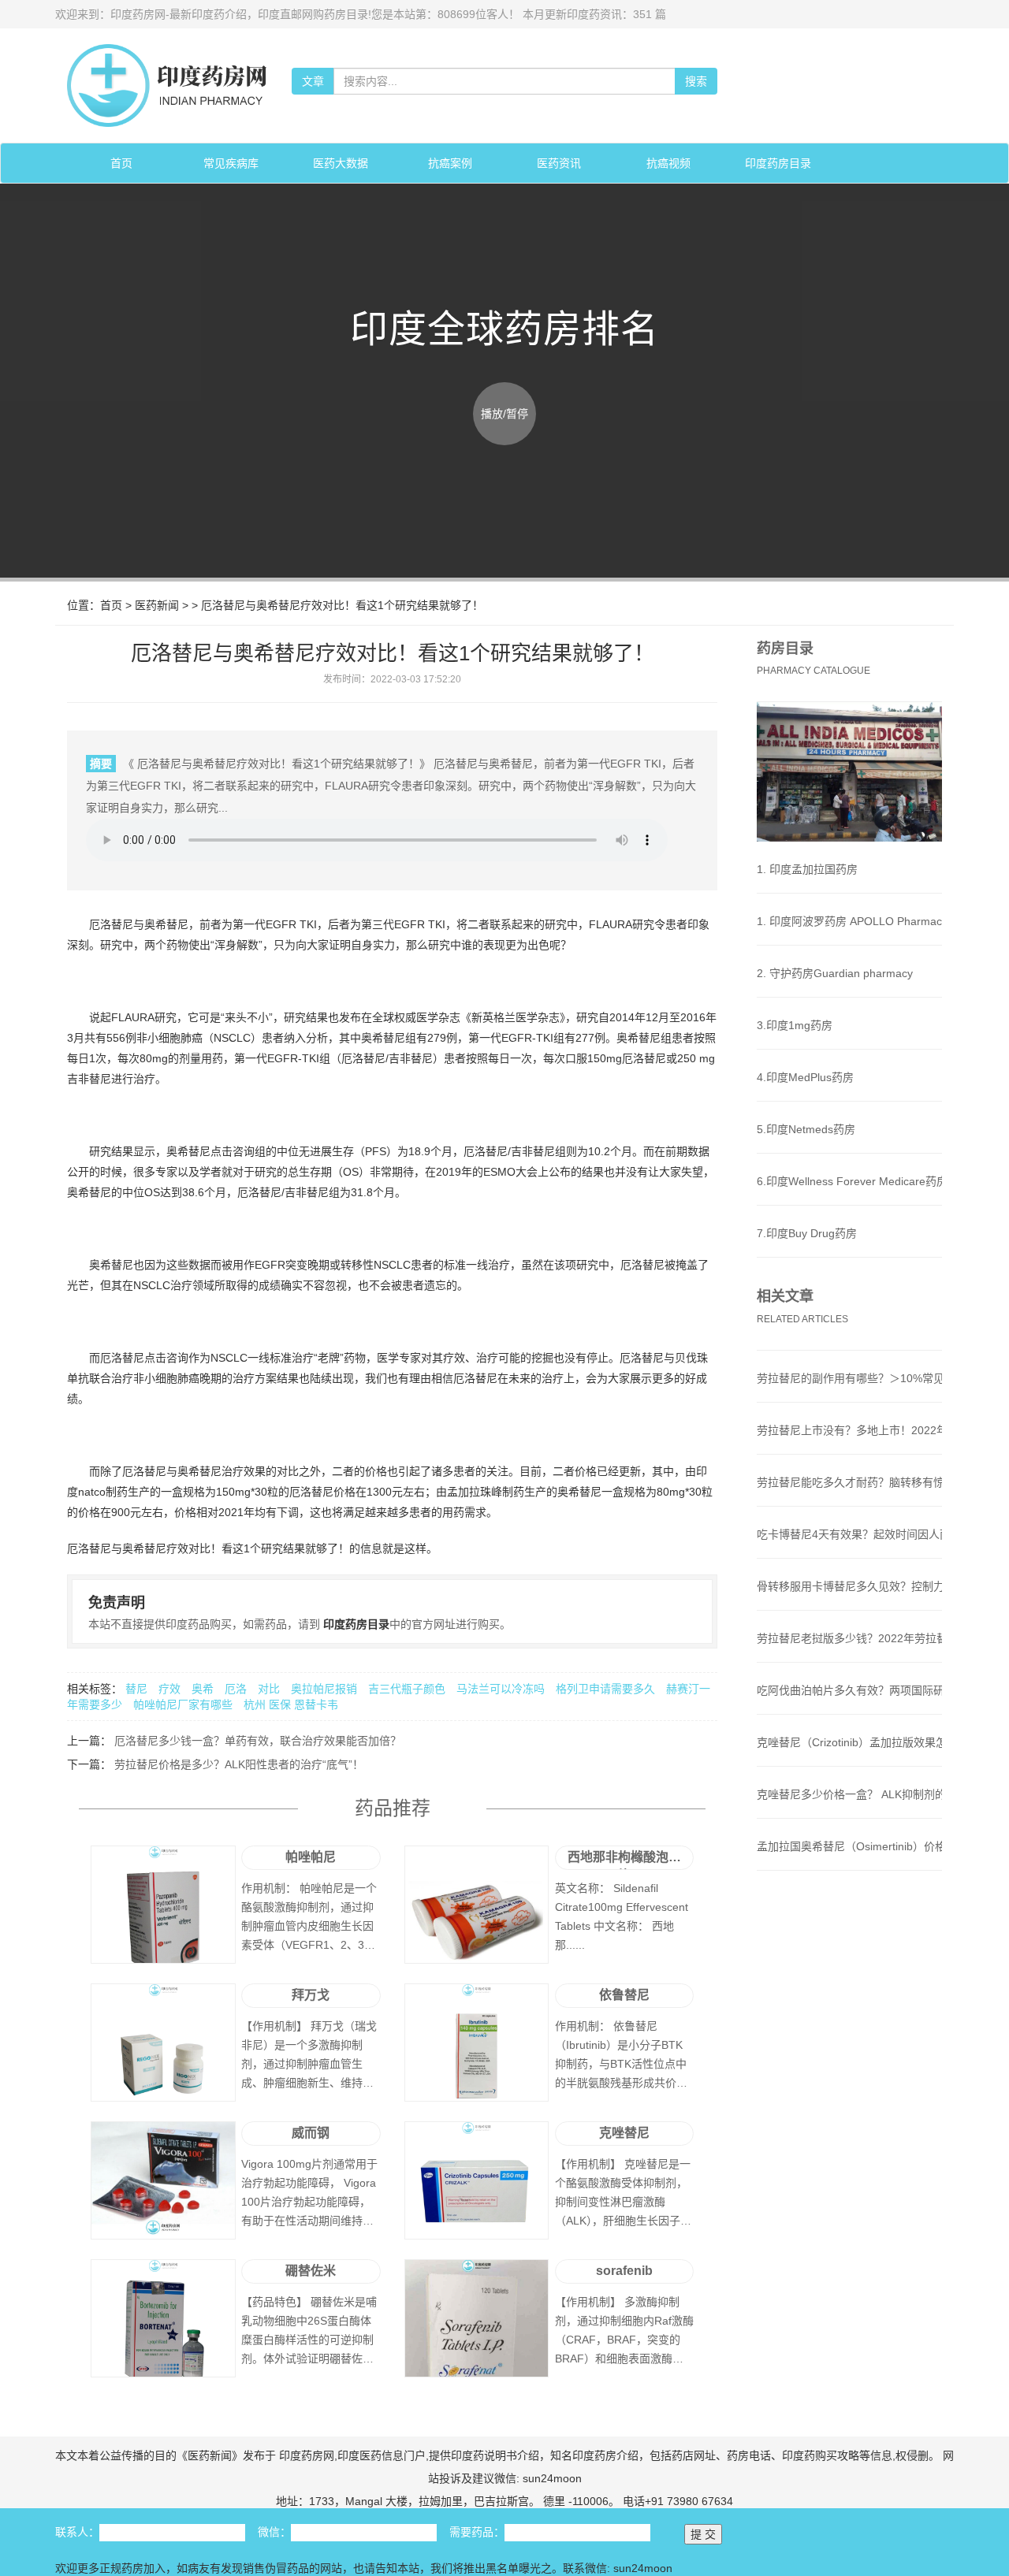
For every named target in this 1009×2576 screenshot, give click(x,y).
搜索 (696, 81)
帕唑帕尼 (311, 1857)
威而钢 (311, 2133)
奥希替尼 (166, 924)
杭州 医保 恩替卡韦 (291, 1704)
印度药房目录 (778, 163)
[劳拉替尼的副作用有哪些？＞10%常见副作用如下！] (849, 1394)
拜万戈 (311, 1995)
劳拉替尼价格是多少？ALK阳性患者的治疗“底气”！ (237, 1764)
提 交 (703, 2534)
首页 (121, 163)
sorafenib (624, 2271)
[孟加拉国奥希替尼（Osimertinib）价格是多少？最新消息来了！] (849, 1862)
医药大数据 (341, 163)
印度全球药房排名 (504, 329)
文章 (313, 81)
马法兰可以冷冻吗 (502, 1689)
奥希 (203, 1689)
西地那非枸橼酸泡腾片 (624, 1860)
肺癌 (192, 1038)
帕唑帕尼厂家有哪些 (184, 1704)
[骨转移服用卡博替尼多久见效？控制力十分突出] (849, 1602)
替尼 (136, 1689)
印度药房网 (305, 2455)
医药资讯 (559, 163)
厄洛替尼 (111, 924)
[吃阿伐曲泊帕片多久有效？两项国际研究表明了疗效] (849, 1706)
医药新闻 (157, 605)
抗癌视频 (668, 163)
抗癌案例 (450, 163)
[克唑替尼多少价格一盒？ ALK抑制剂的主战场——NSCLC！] (849, 1810)
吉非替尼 (411, 1058)
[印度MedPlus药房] (849, 1093)
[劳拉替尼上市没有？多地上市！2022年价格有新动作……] (849, 1446)
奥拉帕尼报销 (326, 1689)
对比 (269, 1689)
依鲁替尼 (624, 1995)
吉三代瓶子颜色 (408, 1689)
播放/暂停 (504, 414)
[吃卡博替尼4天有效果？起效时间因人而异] (849, 1550)
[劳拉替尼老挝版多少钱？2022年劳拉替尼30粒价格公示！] (849, 1654)
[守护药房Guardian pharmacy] (849, 989)
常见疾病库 (231, 163)
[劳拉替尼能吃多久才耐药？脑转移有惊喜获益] (849, 1498)
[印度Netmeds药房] (849, 1145)
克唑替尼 (624, 2133)
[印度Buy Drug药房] (849, 1249)
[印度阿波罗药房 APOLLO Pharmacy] (849, 937)
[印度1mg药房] (849, 1041)
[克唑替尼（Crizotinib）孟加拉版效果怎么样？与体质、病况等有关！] (849, 1758)
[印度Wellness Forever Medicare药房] (849, 1197)
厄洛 (236, 1689)
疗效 (169, 1689)
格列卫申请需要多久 (607, 1689)
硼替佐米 (311, 2271)
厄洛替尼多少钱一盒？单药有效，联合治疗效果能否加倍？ (256, 1741)
